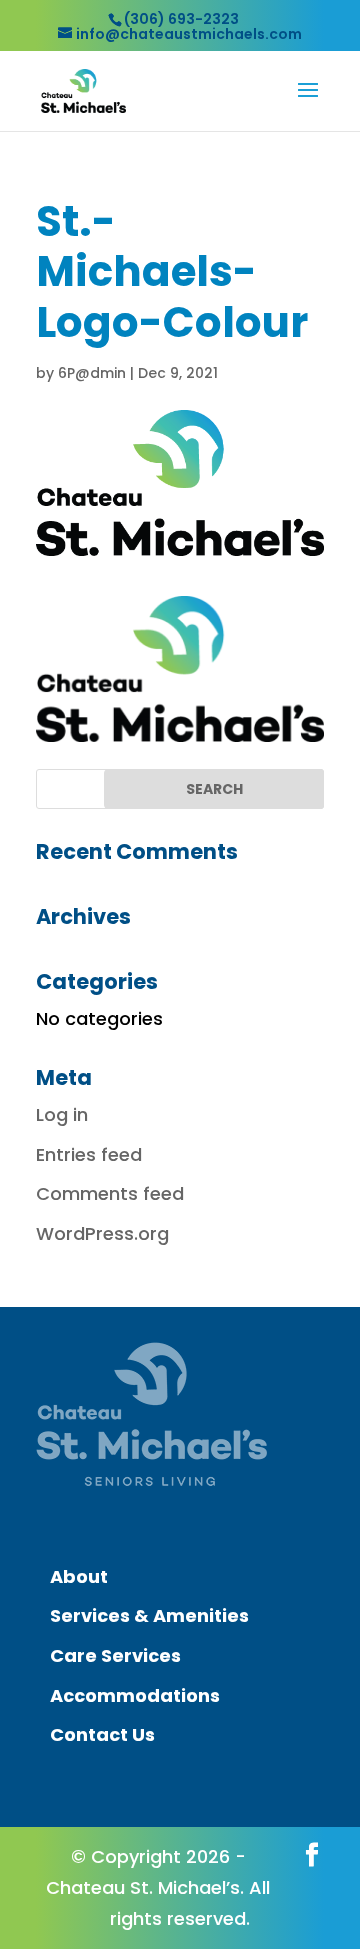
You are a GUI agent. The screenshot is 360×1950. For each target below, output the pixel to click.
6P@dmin (92, 373)
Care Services (115, 1655)
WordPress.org (102, 1233)
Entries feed (89, 1154)
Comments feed (110, 1193)
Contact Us (102, 1734)
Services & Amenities (149, 1615)
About (79, 1576)
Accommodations (135, 1695)
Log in (62, 1114)
